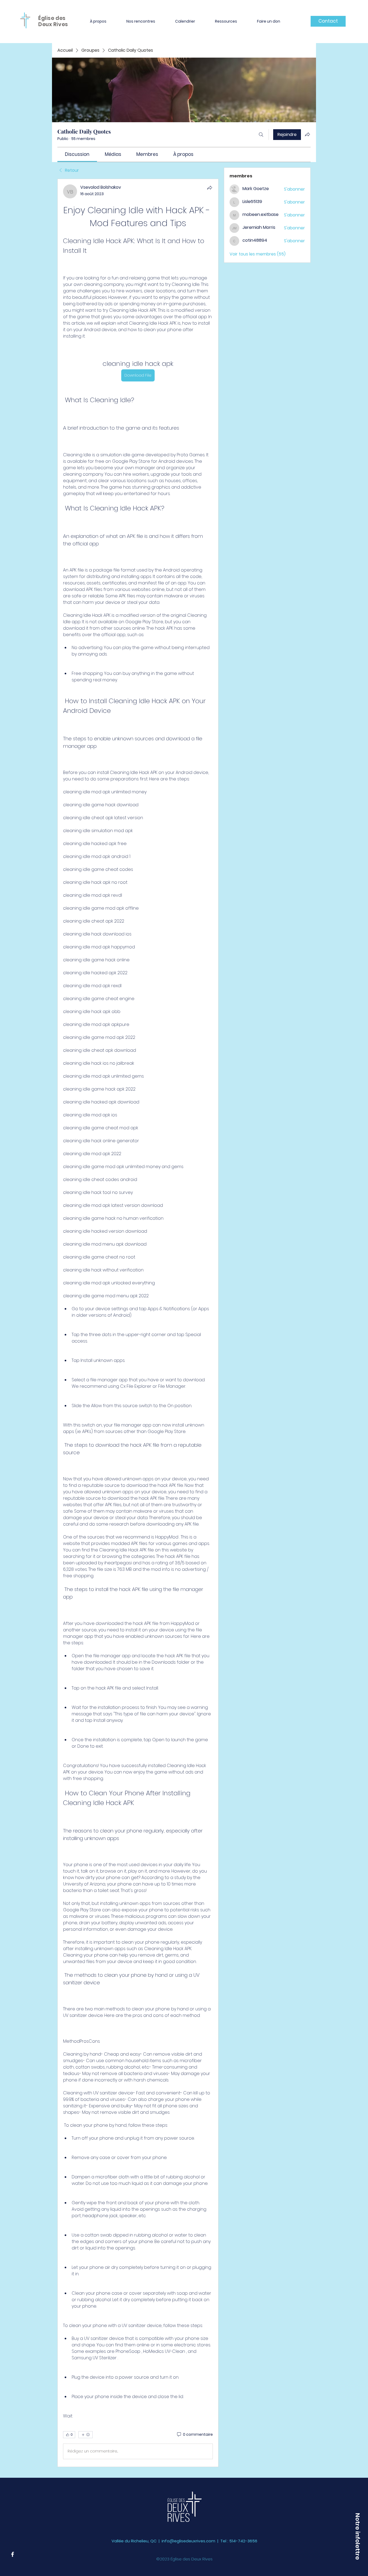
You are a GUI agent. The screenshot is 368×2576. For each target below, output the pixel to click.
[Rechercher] (261, 135)
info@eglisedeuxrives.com (188, 2541)
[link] (77, 154)
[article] (138, 1323)
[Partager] (210, 188)
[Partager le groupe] (307, 134)
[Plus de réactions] (86, 2435)
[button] (98, 21)
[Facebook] (13, 2554)
